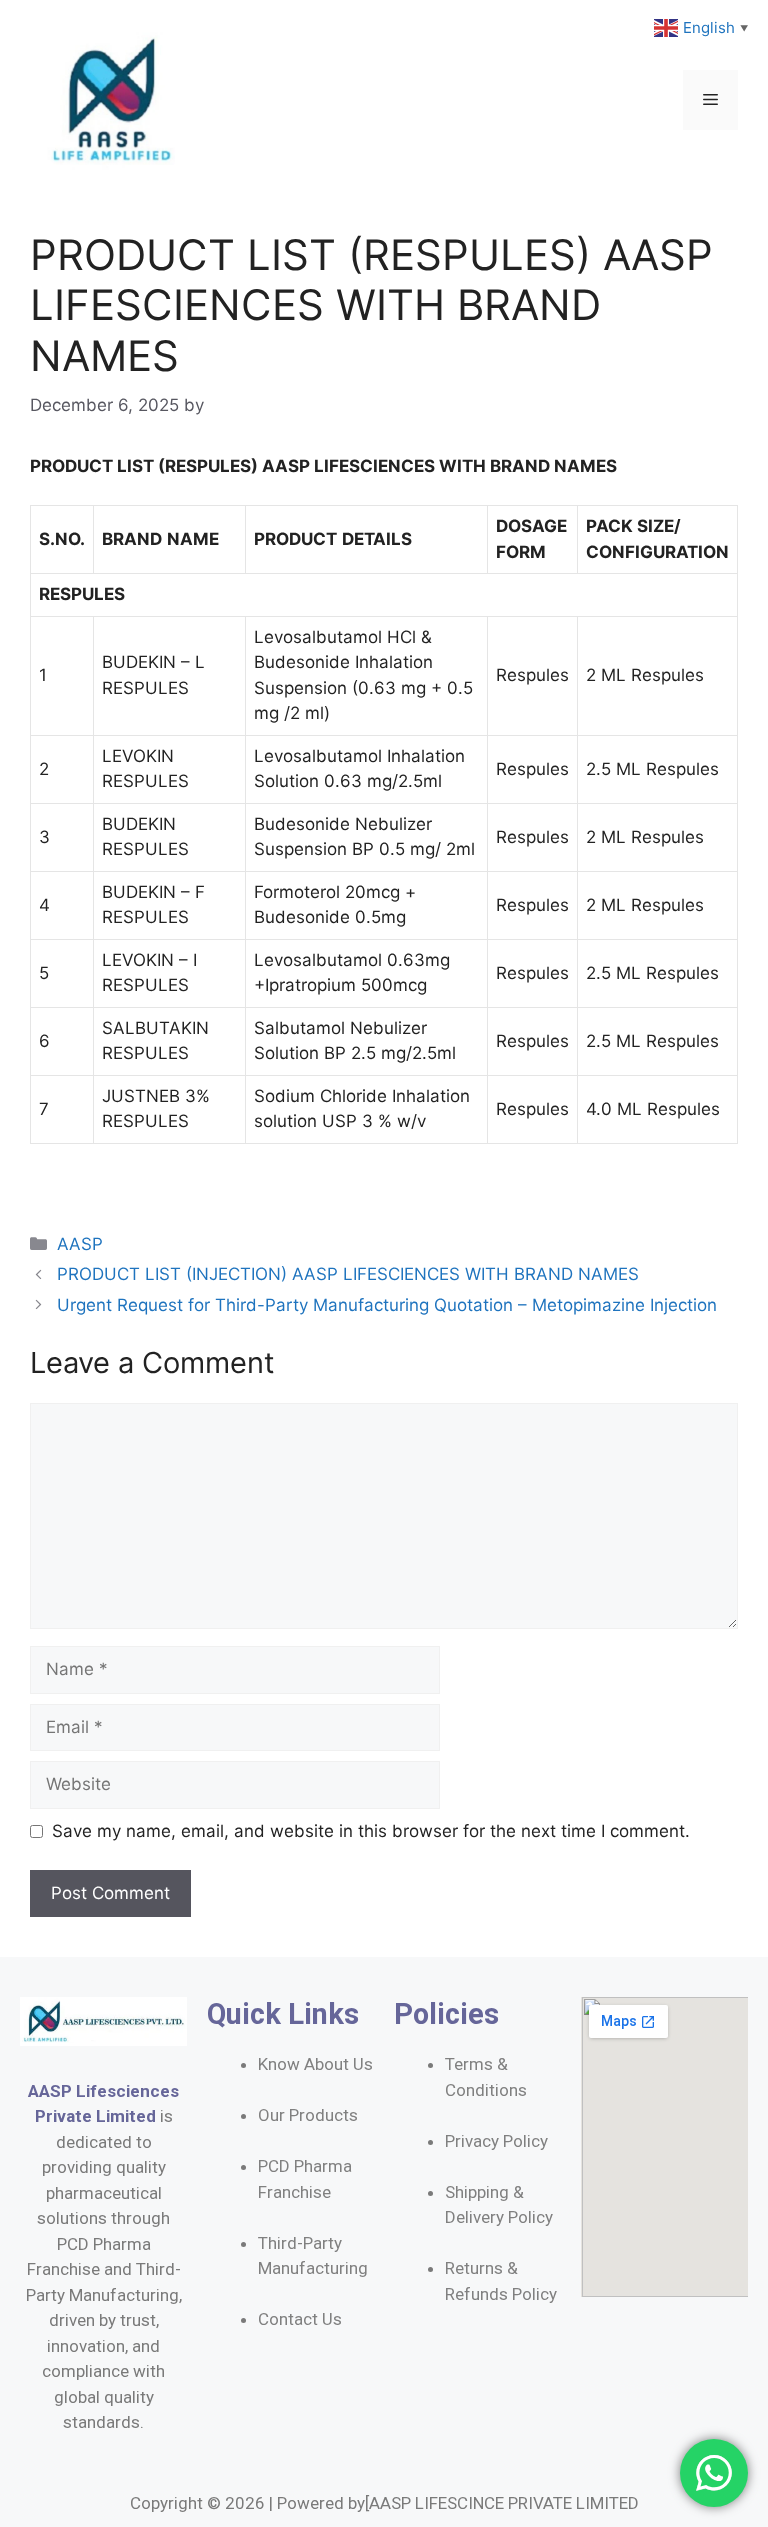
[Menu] (710, 100)
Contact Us (300, 2319)
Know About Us (315, 2064)
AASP (80, 1244)
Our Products (308, 2115)
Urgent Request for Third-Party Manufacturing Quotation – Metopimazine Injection (387, 1305)
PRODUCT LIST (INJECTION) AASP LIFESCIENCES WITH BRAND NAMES (348, 1274)
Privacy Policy (496, 2141)
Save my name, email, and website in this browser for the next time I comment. (371, 1831)
